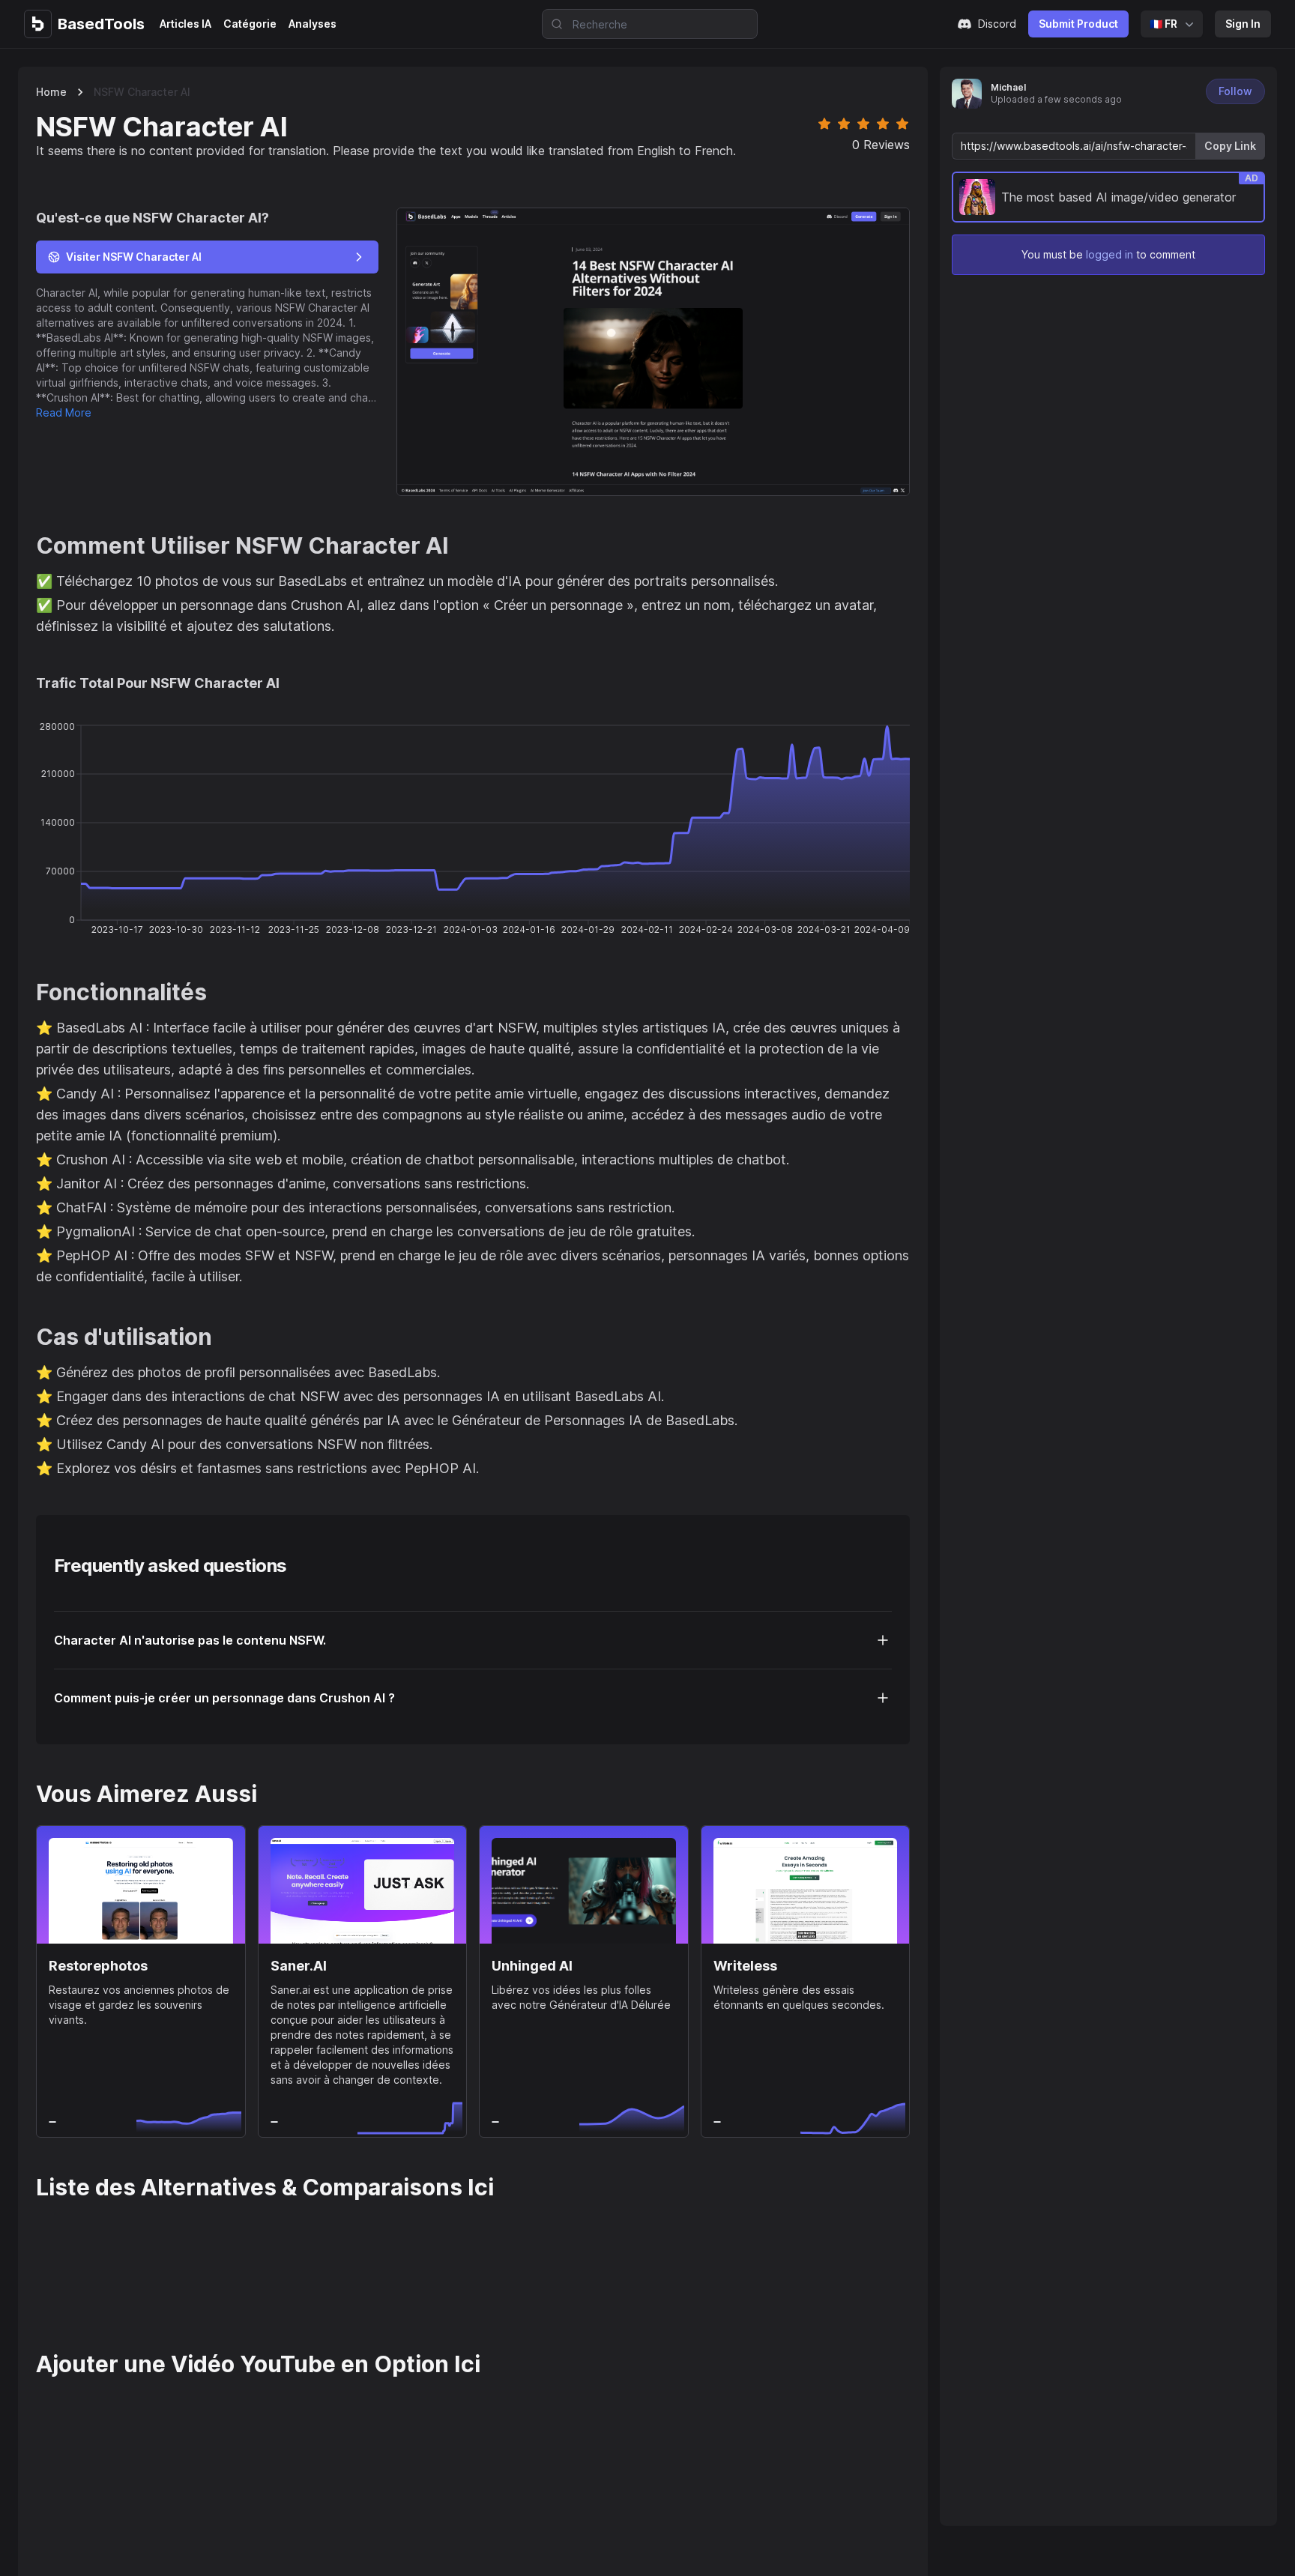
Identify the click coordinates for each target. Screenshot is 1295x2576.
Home (51, 92)
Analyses (313, 24)
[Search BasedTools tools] (552, 24)
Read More (64, 412)
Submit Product (1078, 24)
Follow (1235, 91)
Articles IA (185, 24)
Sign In (1243, 24)
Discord (997, 24)
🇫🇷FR (1163, 24)
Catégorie (250, 24)
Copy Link (1230, 146)
